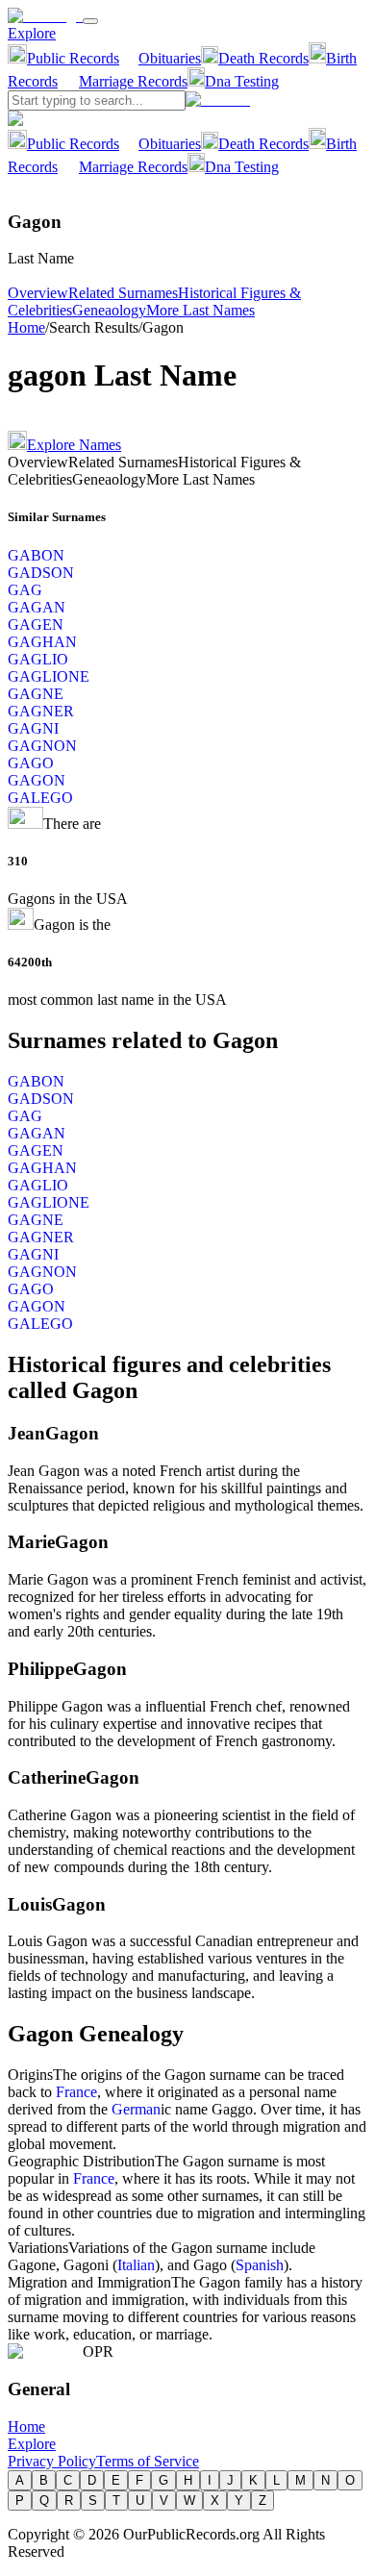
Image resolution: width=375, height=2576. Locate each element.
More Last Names (200, 310)
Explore (32, 33)
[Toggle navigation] (90, 21)
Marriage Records (133, 81)
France (76, 2092)
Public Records (73, 58)
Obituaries (170, 58)
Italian (136, 2265)
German (136, 2109)
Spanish (260, 2265)
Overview (38, 293)
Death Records (263, 58)
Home (26, 327)
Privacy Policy (52, 2461)
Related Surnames (123, 293)
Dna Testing (242, 81)
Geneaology (109, 310)
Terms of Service (148, 2461)
